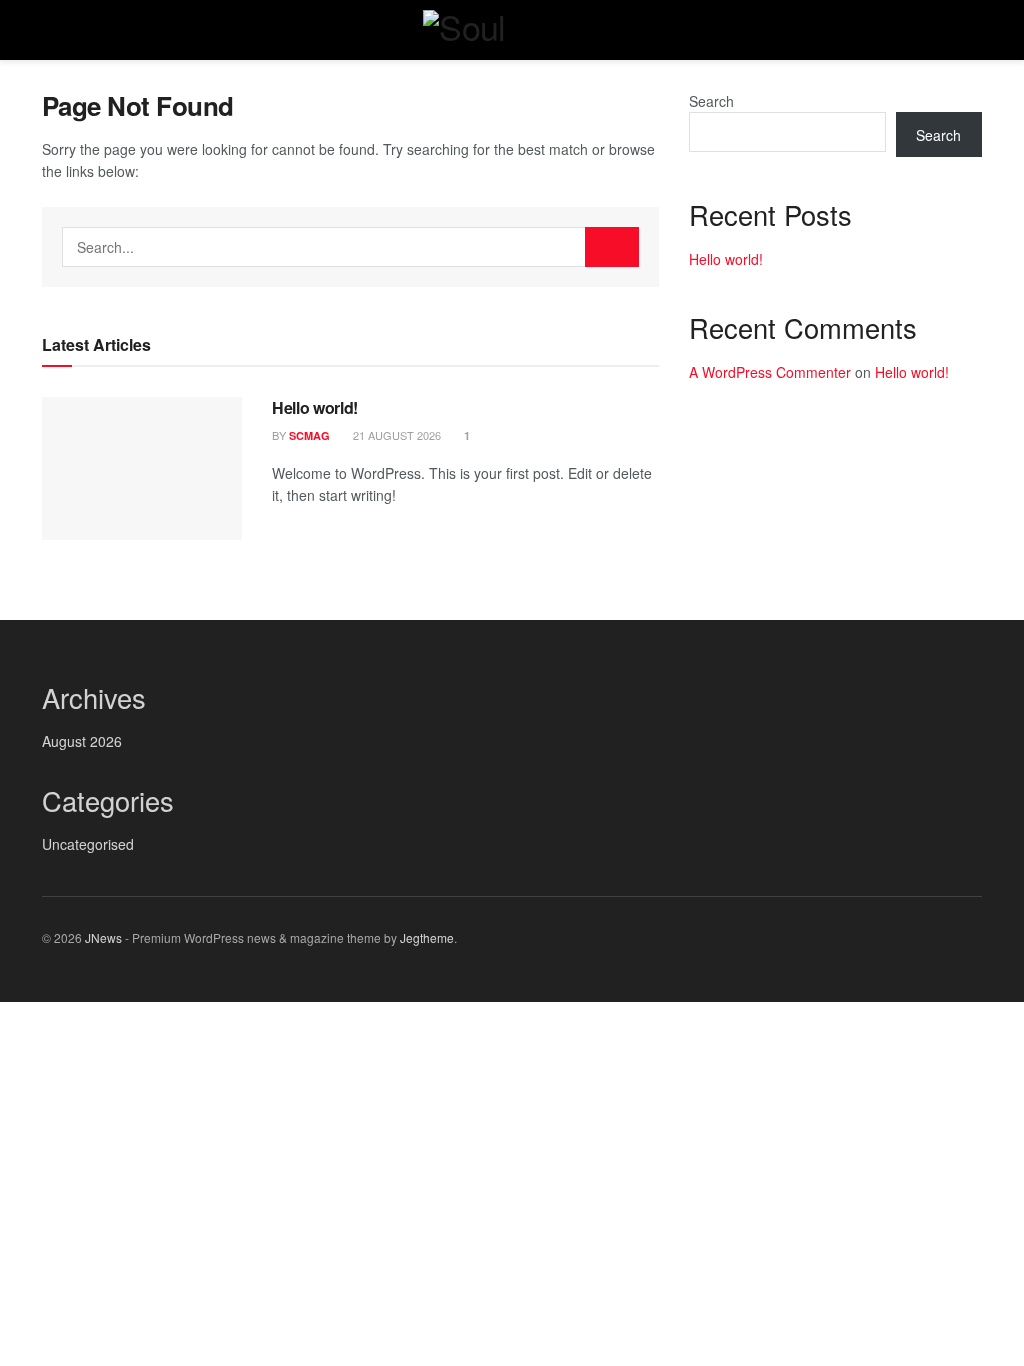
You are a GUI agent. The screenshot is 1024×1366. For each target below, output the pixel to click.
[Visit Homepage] (511, 30)
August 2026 (82, 741)
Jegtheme (427, 937)
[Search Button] (973, 30)
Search (711, 101)
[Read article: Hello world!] (142, 468)
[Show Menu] (50, 30)
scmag (309, 435)
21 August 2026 (395, 435)
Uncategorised (88, 844)
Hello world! (315, 407)
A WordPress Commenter (770, 372)
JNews (103, 937)
